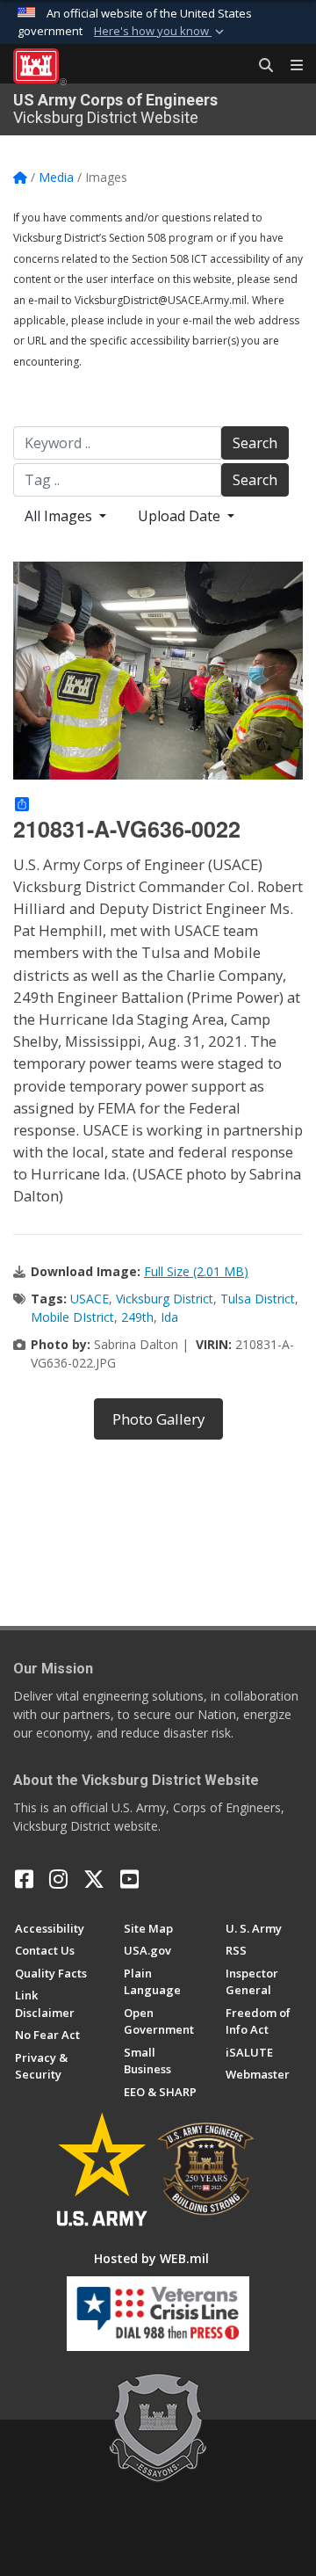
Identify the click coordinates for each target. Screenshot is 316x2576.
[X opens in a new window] (94, 1879)
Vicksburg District (165, 1299)
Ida (169, 1317)
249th (137, 1317)
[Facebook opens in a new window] (24, 1879)
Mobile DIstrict (72, 1317)
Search (255, 443)
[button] (161, 32)
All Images (60, 516)
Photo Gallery (158, 1419)
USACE (90, 1299)
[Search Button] (260, 66)
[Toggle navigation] (290, 66)
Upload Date (181, 516)
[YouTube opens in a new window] (129, 1879)
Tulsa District (258, 1299)
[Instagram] (58, 1879)
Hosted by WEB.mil (151, 2258)
